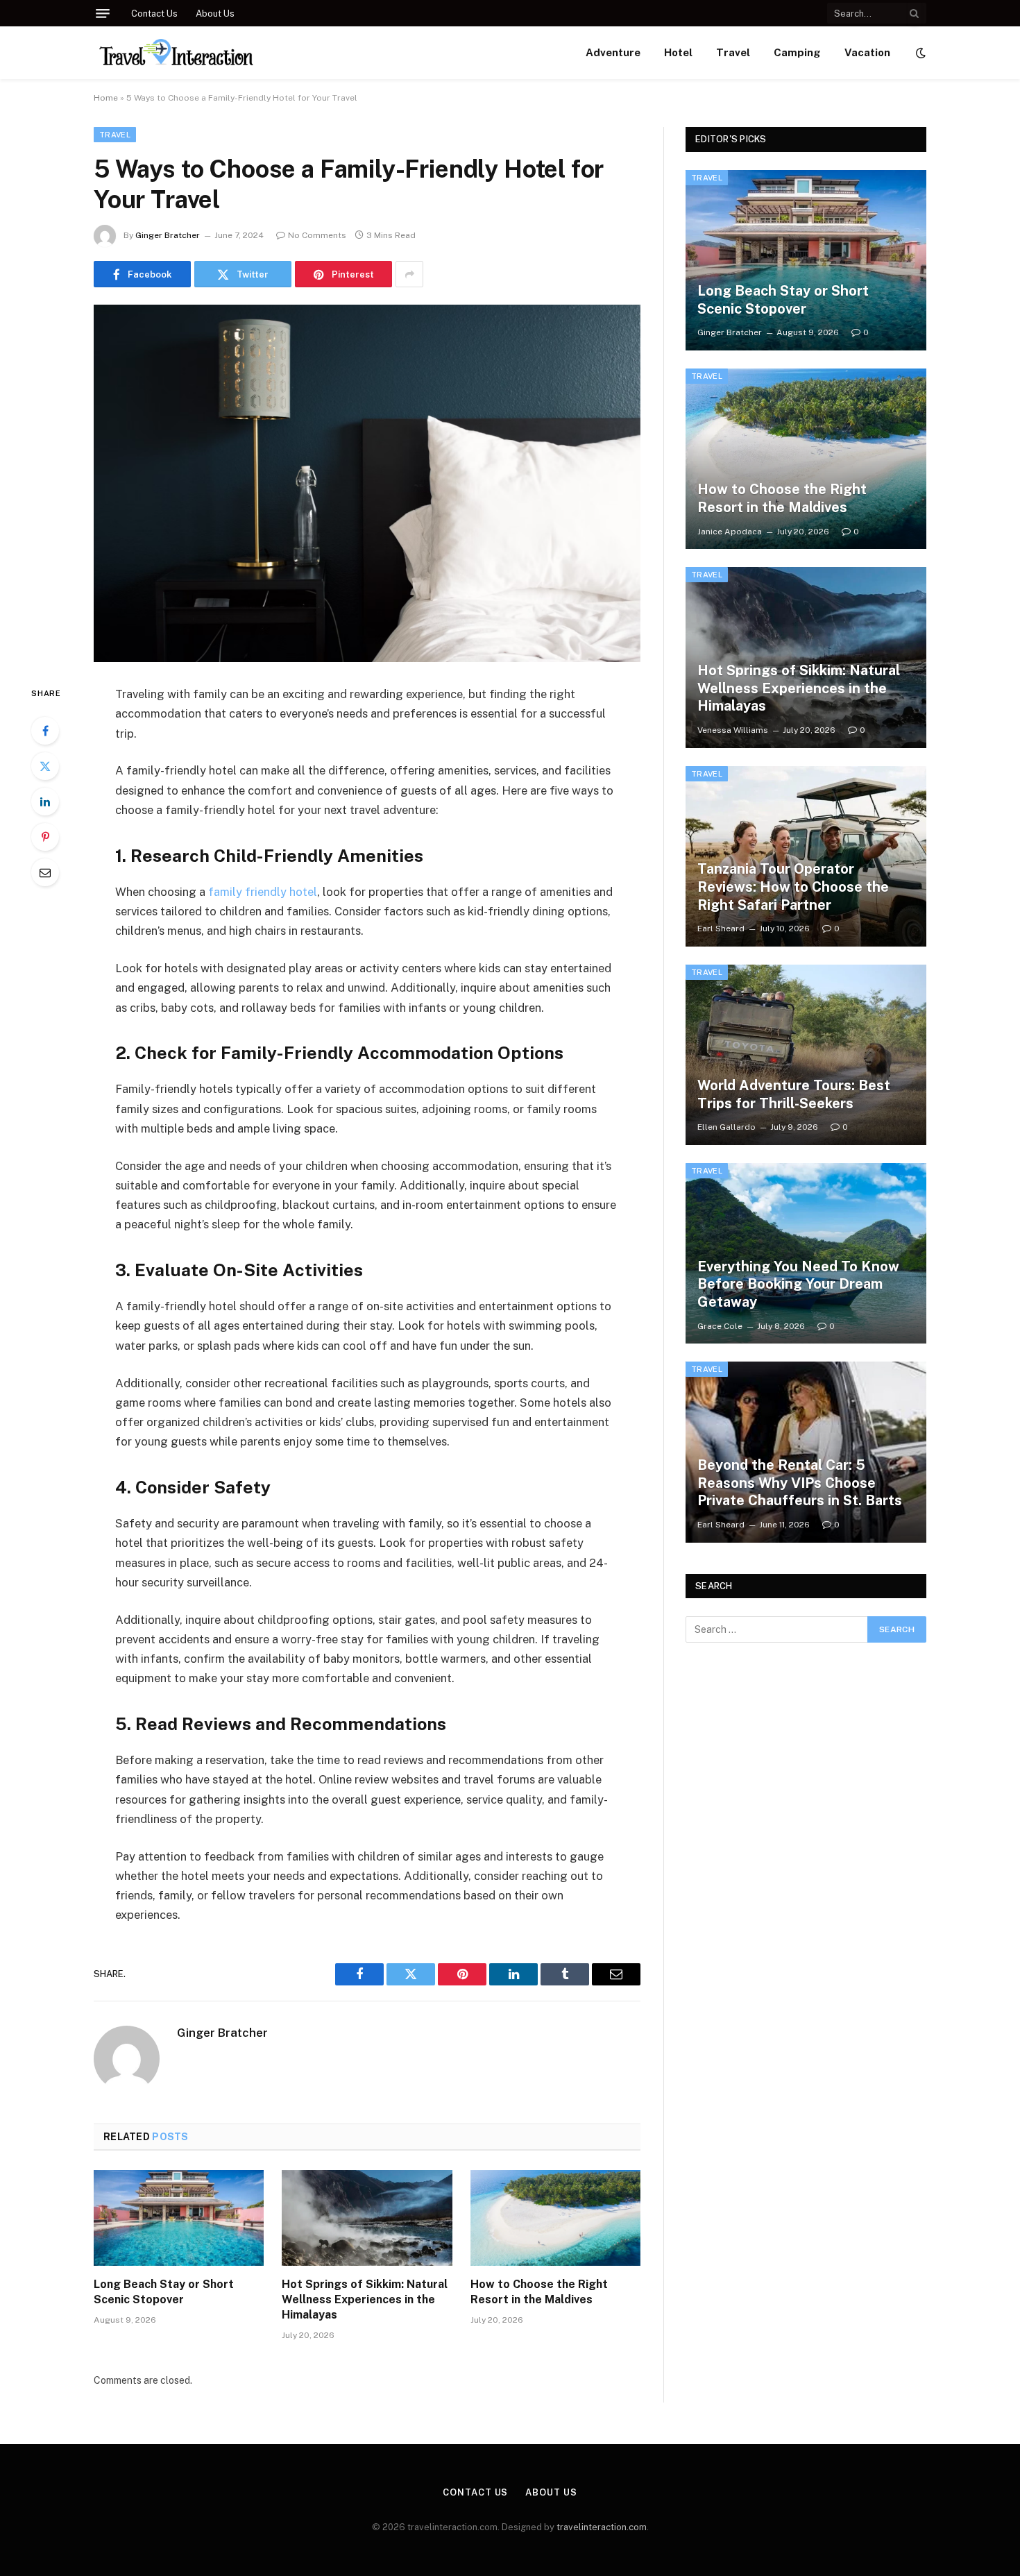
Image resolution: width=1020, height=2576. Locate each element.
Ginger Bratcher (168, 235)
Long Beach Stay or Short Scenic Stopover (164, 2292)
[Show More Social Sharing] (409, 274)
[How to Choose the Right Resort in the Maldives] (555, 2218)
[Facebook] (45, 731)
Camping (797, 52)
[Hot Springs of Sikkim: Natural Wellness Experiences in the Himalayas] (367, 2218)
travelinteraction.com (602, 2527)
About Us (215, 14)
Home (106, 98)
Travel (733, 52)
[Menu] (103, 14)
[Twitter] (45, 766)
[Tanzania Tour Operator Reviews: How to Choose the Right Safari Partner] (806, 856)
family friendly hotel (263, 892)
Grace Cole (720, 1326)
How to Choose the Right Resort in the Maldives (539, 2292)
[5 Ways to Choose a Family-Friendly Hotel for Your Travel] (367, 483)
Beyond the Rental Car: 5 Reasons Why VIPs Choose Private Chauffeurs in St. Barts (800, 1483)
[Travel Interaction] (176, 53)
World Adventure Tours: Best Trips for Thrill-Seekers (794, 1094)
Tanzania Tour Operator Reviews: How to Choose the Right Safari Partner (793, 887)
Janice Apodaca (730, 532)
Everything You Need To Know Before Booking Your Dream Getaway (798, 1284)
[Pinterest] (45, 837)
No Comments (317, 235)
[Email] (45, 872)
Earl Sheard (721, 929)
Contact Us (154, 14)
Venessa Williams (733, 730)
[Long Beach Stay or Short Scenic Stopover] (179, 2218)
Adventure (613, 52)
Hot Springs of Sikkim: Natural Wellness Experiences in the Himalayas (365, 2299)
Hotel (678, 52)
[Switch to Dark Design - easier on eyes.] (919, 53)
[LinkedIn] (45, 802)
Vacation (867, 52)
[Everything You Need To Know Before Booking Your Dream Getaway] (806, 1253)
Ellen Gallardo (726, 1127)
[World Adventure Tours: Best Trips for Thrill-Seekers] (806, 1055)
